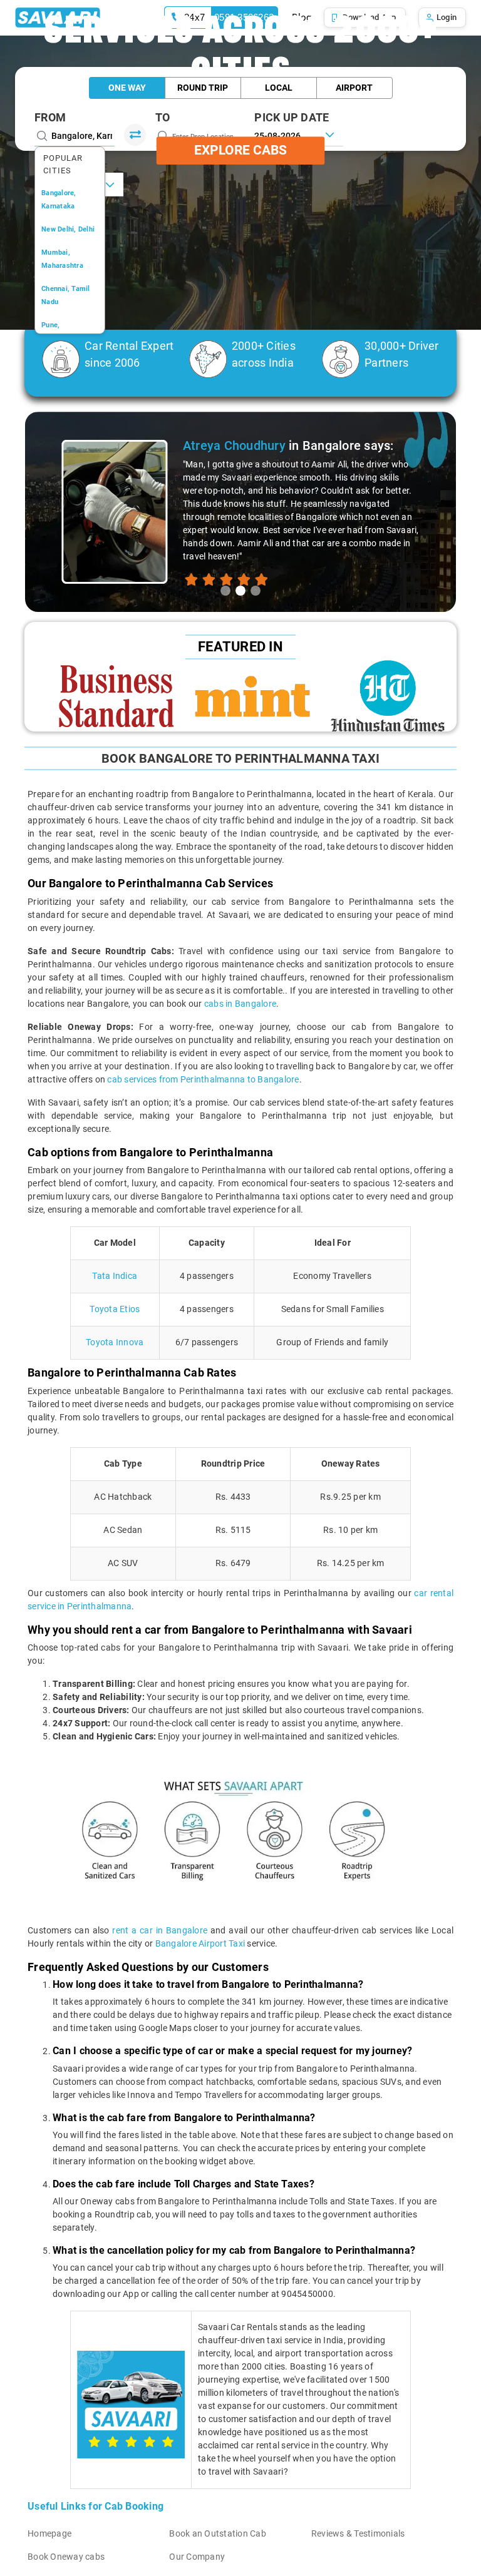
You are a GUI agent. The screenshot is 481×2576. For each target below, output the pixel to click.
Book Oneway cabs (66, 2557)
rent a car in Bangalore (160, 1930)
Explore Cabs (240, 150)
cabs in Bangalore (240, 1004)
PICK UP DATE (292, 117)
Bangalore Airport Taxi (200, 1943)
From (50, 117)
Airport (354, 88)
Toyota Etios (115, 1309)
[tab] (225, 591)
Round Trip (203, 88)
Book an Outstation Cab (218, 2533)
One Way (127, 88)
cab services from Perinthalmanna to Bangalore (203, 1079)
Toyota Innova (115, 1342)
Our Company (197, 2557)
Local (279, 88)
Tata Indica (115, 1276)
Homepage (49, 2533)
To (163, 117)
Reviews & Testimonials (358, 2533)
